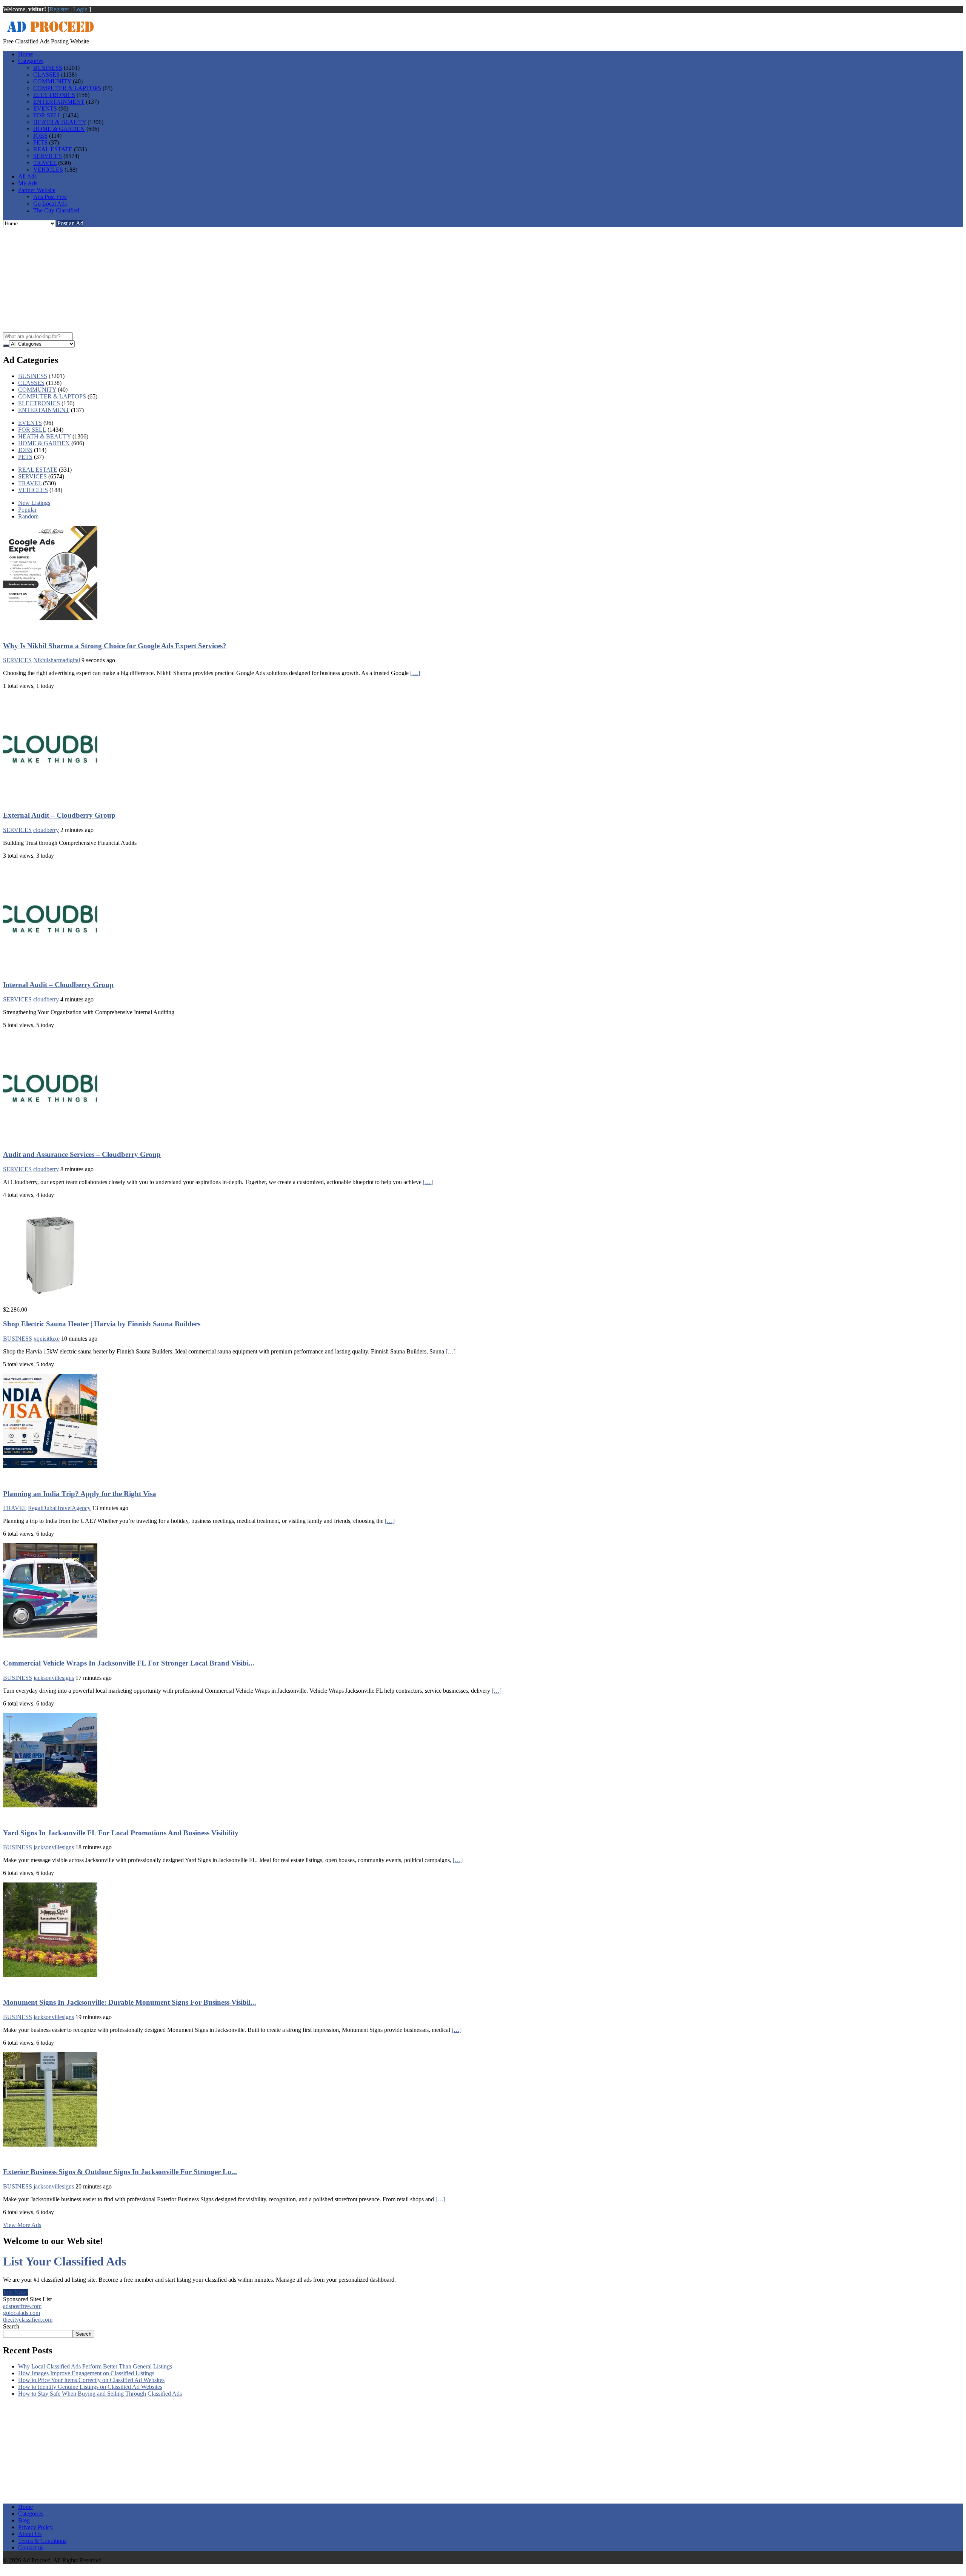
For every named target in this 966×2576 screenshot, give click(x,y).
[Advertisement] (483, 280)
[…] (415, 673)
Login (80, 9)
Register (59, 9)
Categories (31, 61)
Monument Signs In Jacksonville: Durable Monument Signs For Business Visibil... (130, 2002)
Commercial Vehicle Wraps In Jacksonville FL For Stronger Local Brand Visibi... (129, 1663)
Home (25, 54)
